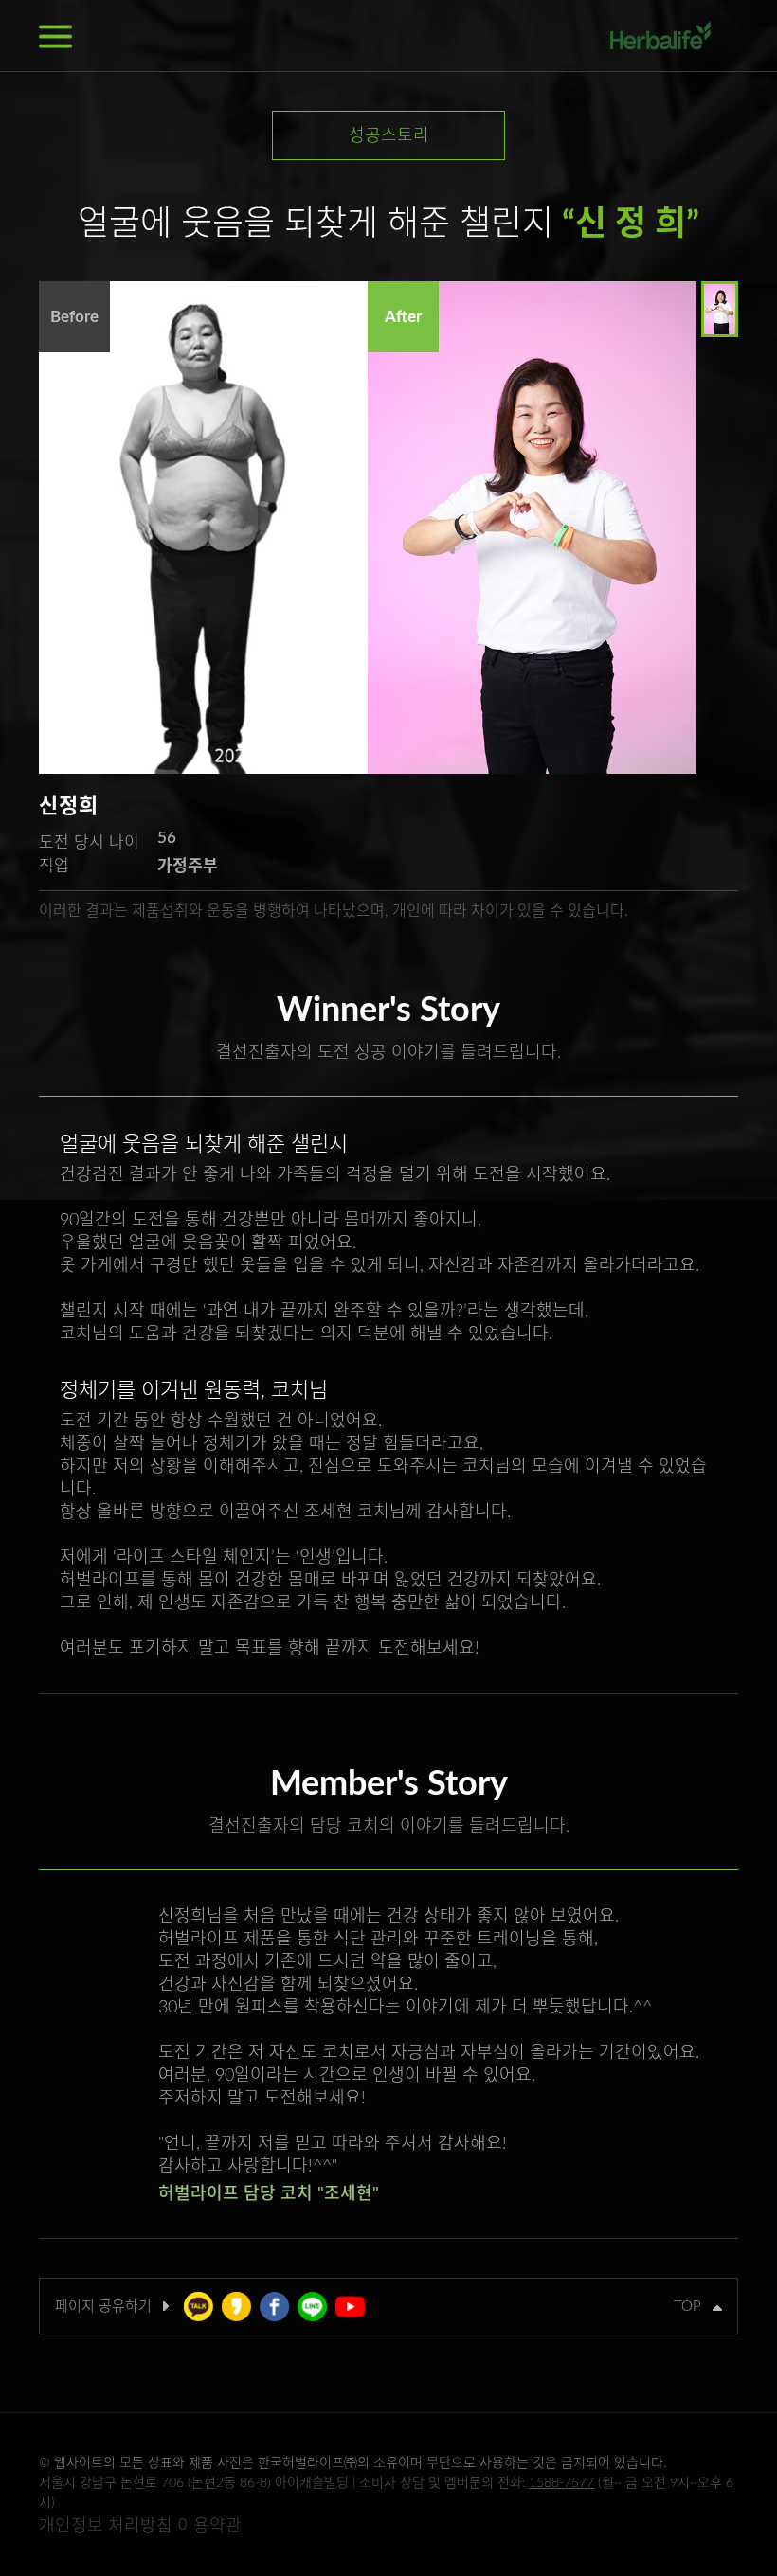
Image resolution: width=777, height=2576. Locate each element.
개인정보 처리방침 (106, 2527)
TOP (693, 2307)
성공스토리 (389, 136)
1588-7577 (561, 2483)
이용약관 (209, 2527)
